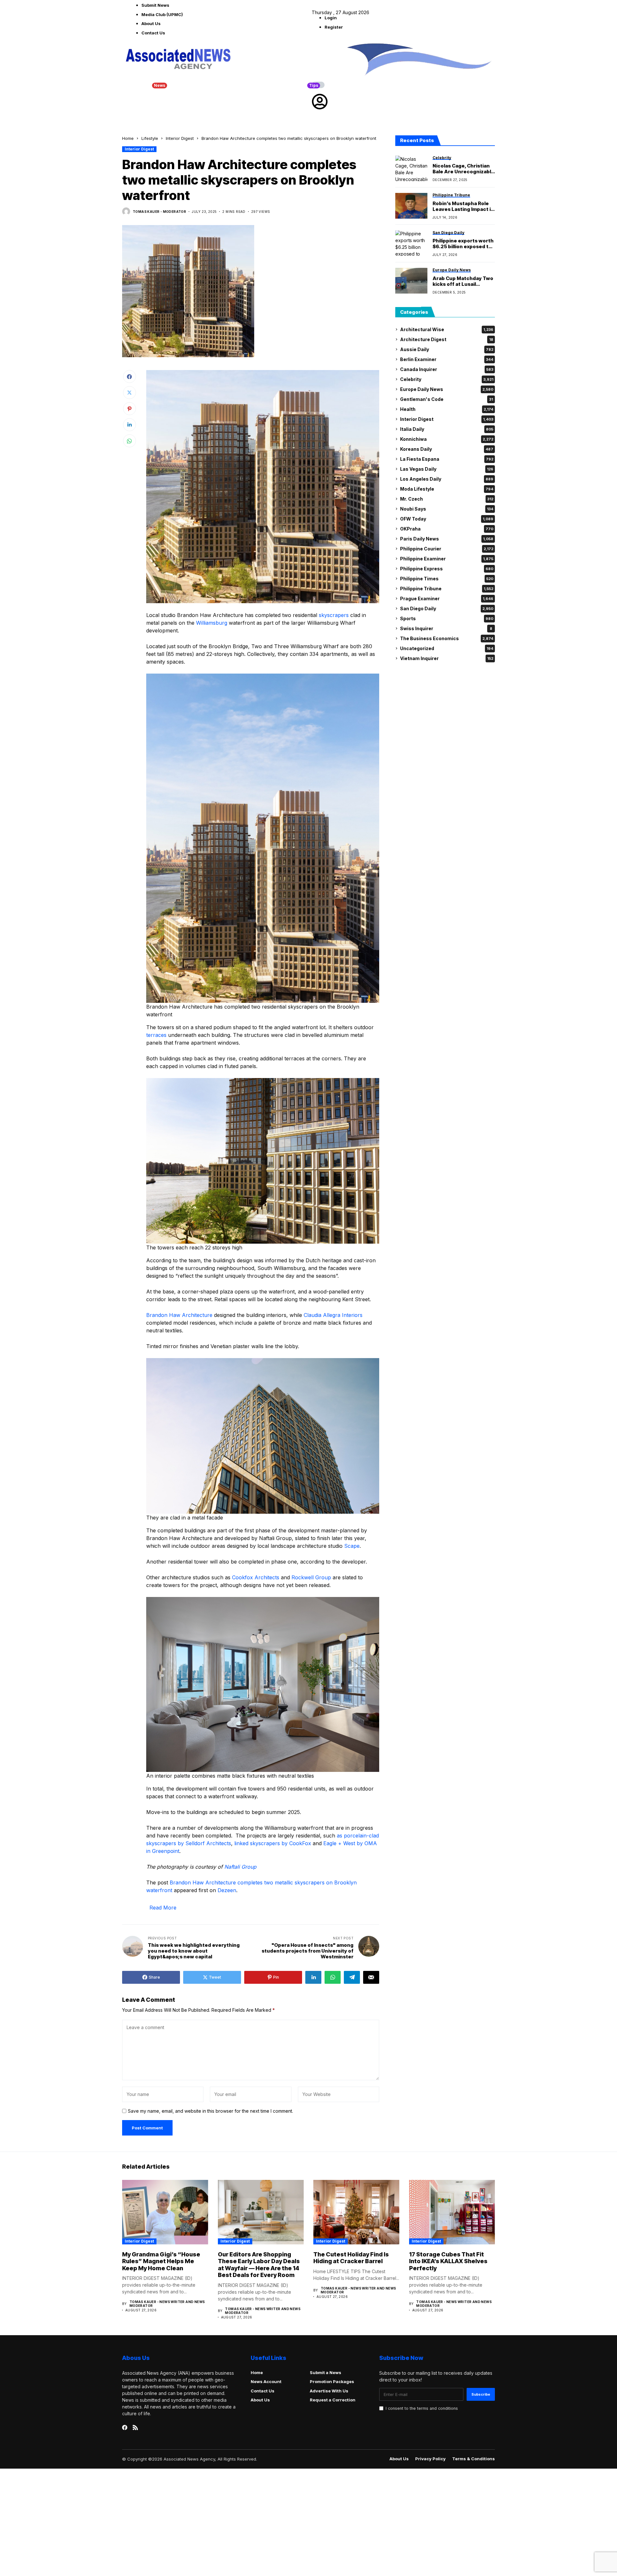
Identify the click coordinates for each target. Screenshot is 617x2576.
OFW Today (447, 519)
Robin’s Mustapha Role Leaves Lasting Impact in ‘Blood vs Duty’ (463, 206)
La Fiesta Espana (447, 459)
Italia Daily (447, 429)
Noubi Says (447, 509)
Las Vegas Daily (447, 469)
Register (334, 27)
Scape (352, 1546)
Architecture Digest (447, 339)
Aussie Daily (447, 349)
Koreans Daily (447, 449)
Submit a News (326, 2372)
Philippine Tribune (447, 589)
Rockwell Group (311, 1577)
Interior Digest (180, 138)
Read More (163, 1908)
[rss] (135, 2427)
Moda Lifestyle (447, 489)
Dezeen (227, 1890)
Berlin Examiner (447, 359)
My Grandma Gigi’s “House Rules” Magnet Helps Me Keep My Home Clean (161, 2261)
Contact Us (153, 33)
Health (447, 409)
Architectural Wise (447, 329)
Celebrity (447, 379)
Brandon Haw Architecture (179, 1315)
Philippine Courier (447, 549)
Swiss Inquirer (446, 628)
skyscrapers (334, 615)
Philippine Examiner (447, 559)
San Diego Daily (447, 608)
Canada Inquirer (447, 369)
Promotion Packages (332, 2381)
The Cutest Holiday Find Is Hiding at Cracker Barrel (351, 2258)
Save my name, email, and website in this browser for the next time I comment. (210, 2111)
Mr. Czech (447, 499)
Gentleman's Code (447, 399)
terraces (156, 1035)
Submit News (155, 5)
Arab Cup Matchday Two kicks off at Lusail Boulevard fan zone (463, 281)
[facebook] (125, 2427)
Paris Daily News (447, 539)
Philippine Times (447, 579)
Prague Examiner (447, 599)
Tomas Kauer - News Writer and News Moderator (167, 2304)
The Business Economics (447, 638)
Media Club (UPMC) (162, 14)
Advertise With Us (329, 2391)
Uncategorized (447, 648)
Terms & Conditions (474, 2459)
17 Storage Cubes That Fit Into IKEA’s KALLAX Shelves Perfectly (448, 2261)
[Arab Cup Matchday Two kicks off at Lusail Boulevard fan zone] (411, 281)
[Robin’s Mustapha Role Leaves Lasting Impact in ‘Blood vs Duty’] (411, 206)
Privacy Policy (430, 2459)
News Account (266, 2381)
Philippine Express (447, 569)
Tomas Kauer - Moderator (159, 212)
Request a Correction (333, 2400)
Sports (447, 618)
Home (128, 138)
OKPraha (447, 529)
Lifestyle (150, 138)
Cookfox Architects (256, 1577)
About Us (151, 23)
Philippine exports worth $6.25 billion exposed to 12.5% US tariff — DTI (463, 244)
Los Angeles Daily (447, 479)
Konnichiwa (447, 439)
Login (331, 18)
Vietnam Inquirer (447, 658)
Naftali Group (240, 1867)
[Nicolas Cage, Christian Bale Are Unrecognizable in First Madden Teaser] (411, 168)
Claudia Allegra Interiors (333, 1315)
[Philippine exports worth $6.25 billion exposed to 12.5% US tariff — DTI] (411, 243)
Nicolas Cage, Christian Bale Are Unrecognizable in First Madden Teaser (463, 169)
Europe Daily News (447, 389)
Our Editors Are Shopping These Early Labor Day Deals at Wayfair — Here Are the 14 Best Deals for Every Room (259, 2265)
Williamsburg (212, 623)
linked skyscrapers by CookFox (273, 1843)
